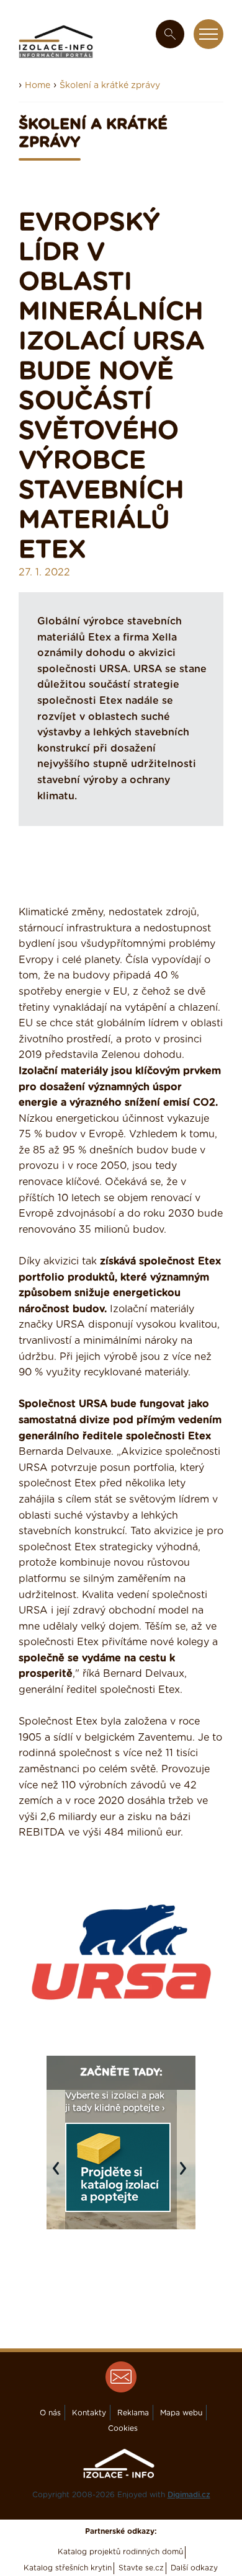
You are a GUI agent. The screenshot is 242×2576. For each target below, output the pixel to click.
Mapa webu (181, 2413)
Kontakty (89, 2413)
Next (186, 2175)
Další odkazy (194, 2568)
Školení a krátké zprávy (110, 86)
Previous (59, 2175)
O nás (50, 2413)
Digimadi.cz (189, 2495)
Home (38, 86)
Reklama (133, 2413)
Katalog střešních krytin (68, 2568)
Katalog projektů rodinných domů (120, 2552)
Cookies (123, 2428)
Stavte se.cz (141, 2568)
